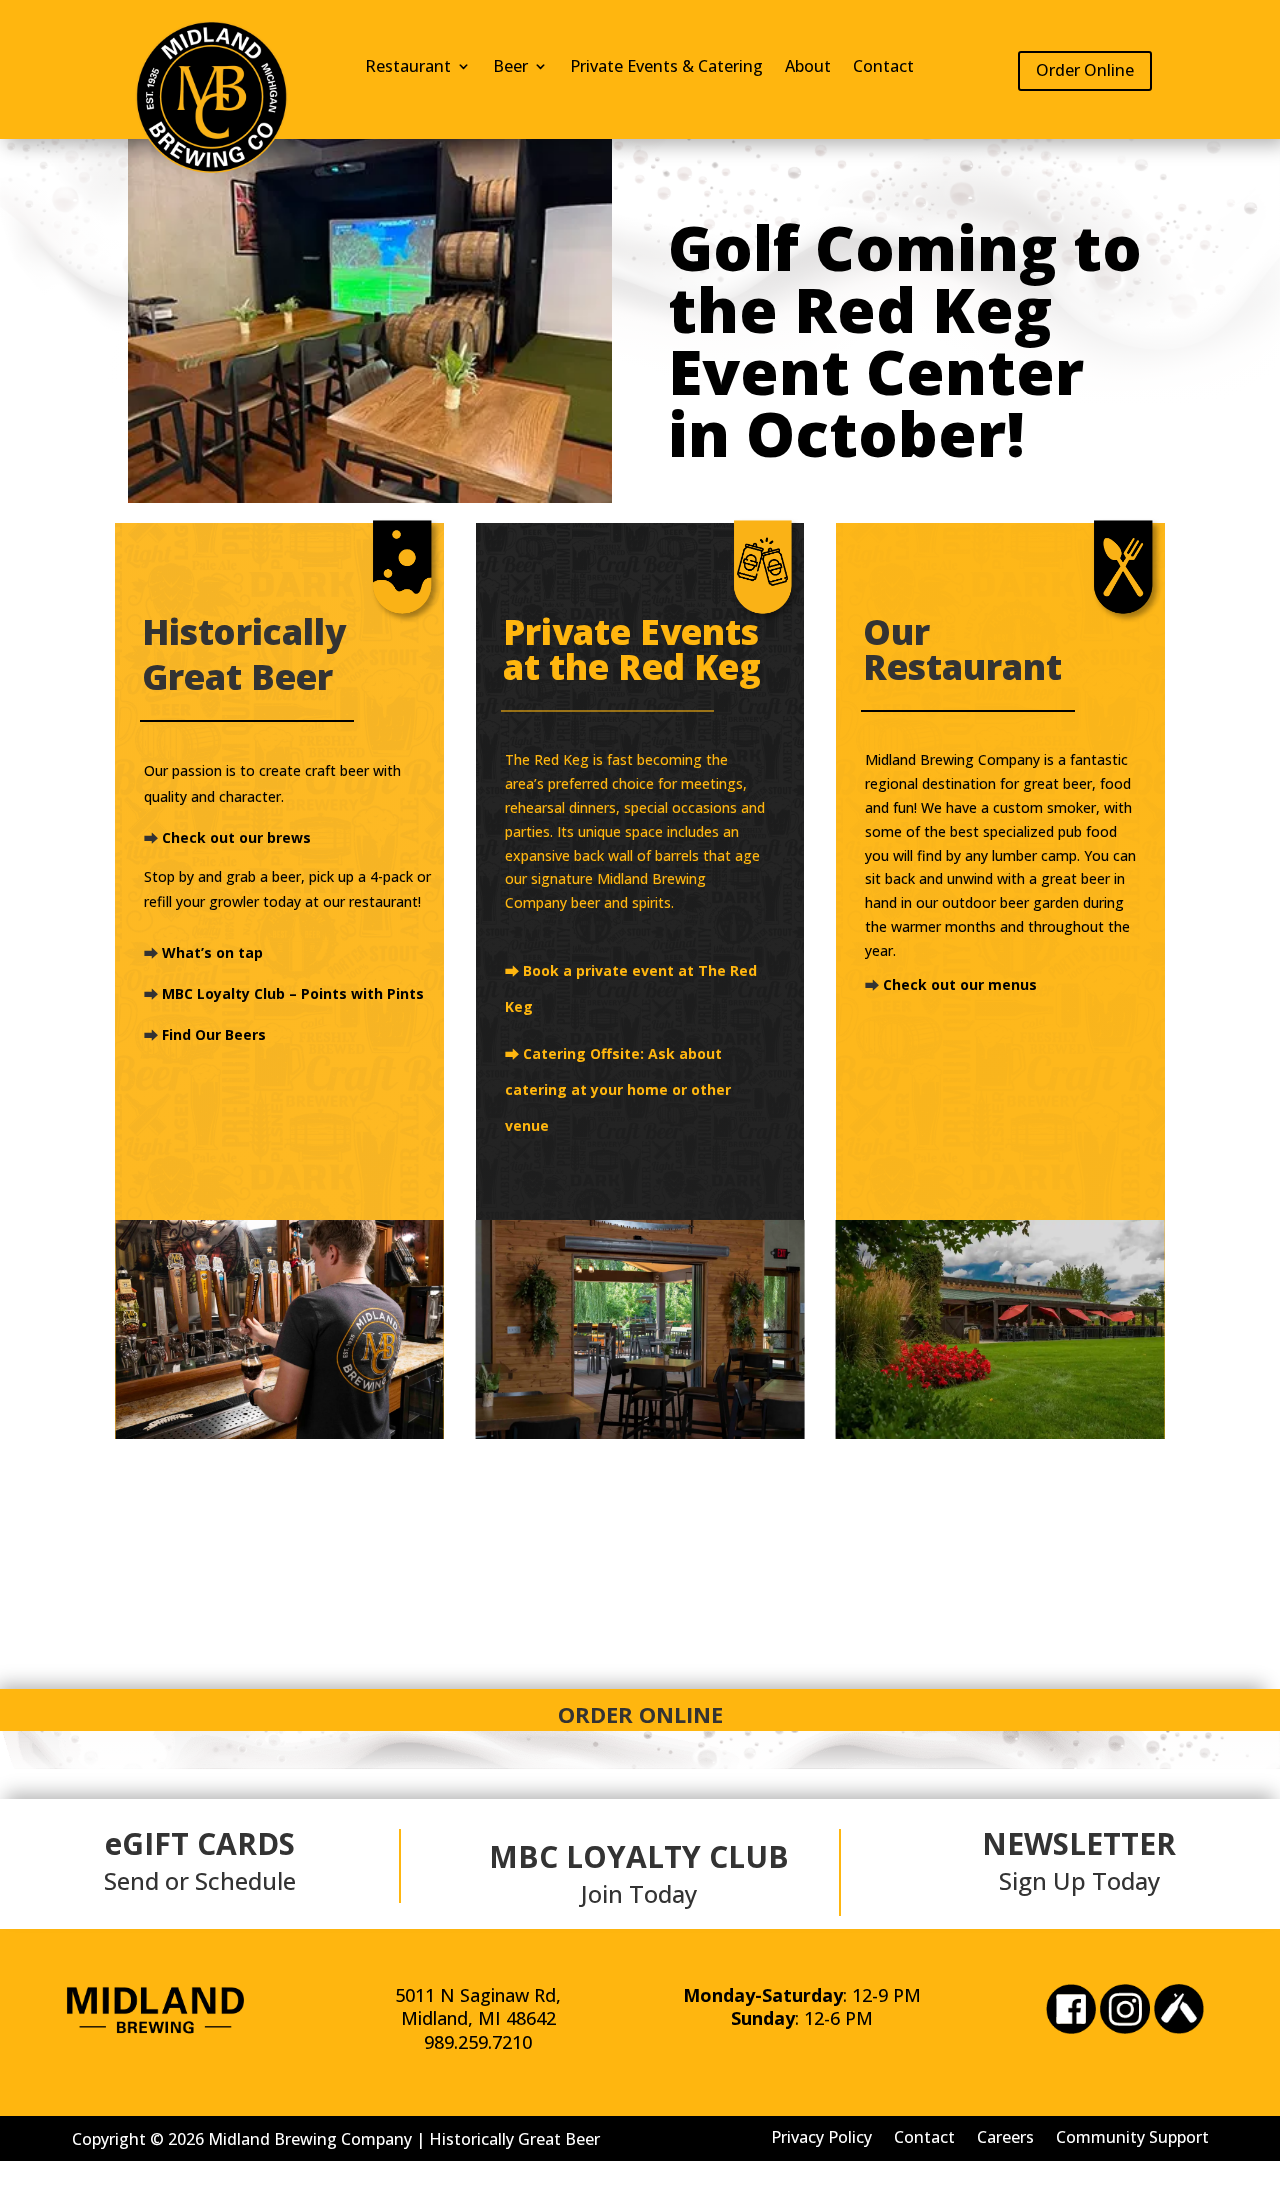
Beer (510, 68)
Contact (883, 68)
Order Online (1085, 70)
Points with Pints (362, 993)
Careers (1005, 2135)
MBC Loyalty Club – (231, 993)
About (808, 68)
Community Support (1132, 2135)
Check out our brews (236, 837)
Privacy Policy (821, 2135)
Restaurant (408, 68)
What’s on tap (212, 952)
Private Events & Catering (666, 68)
